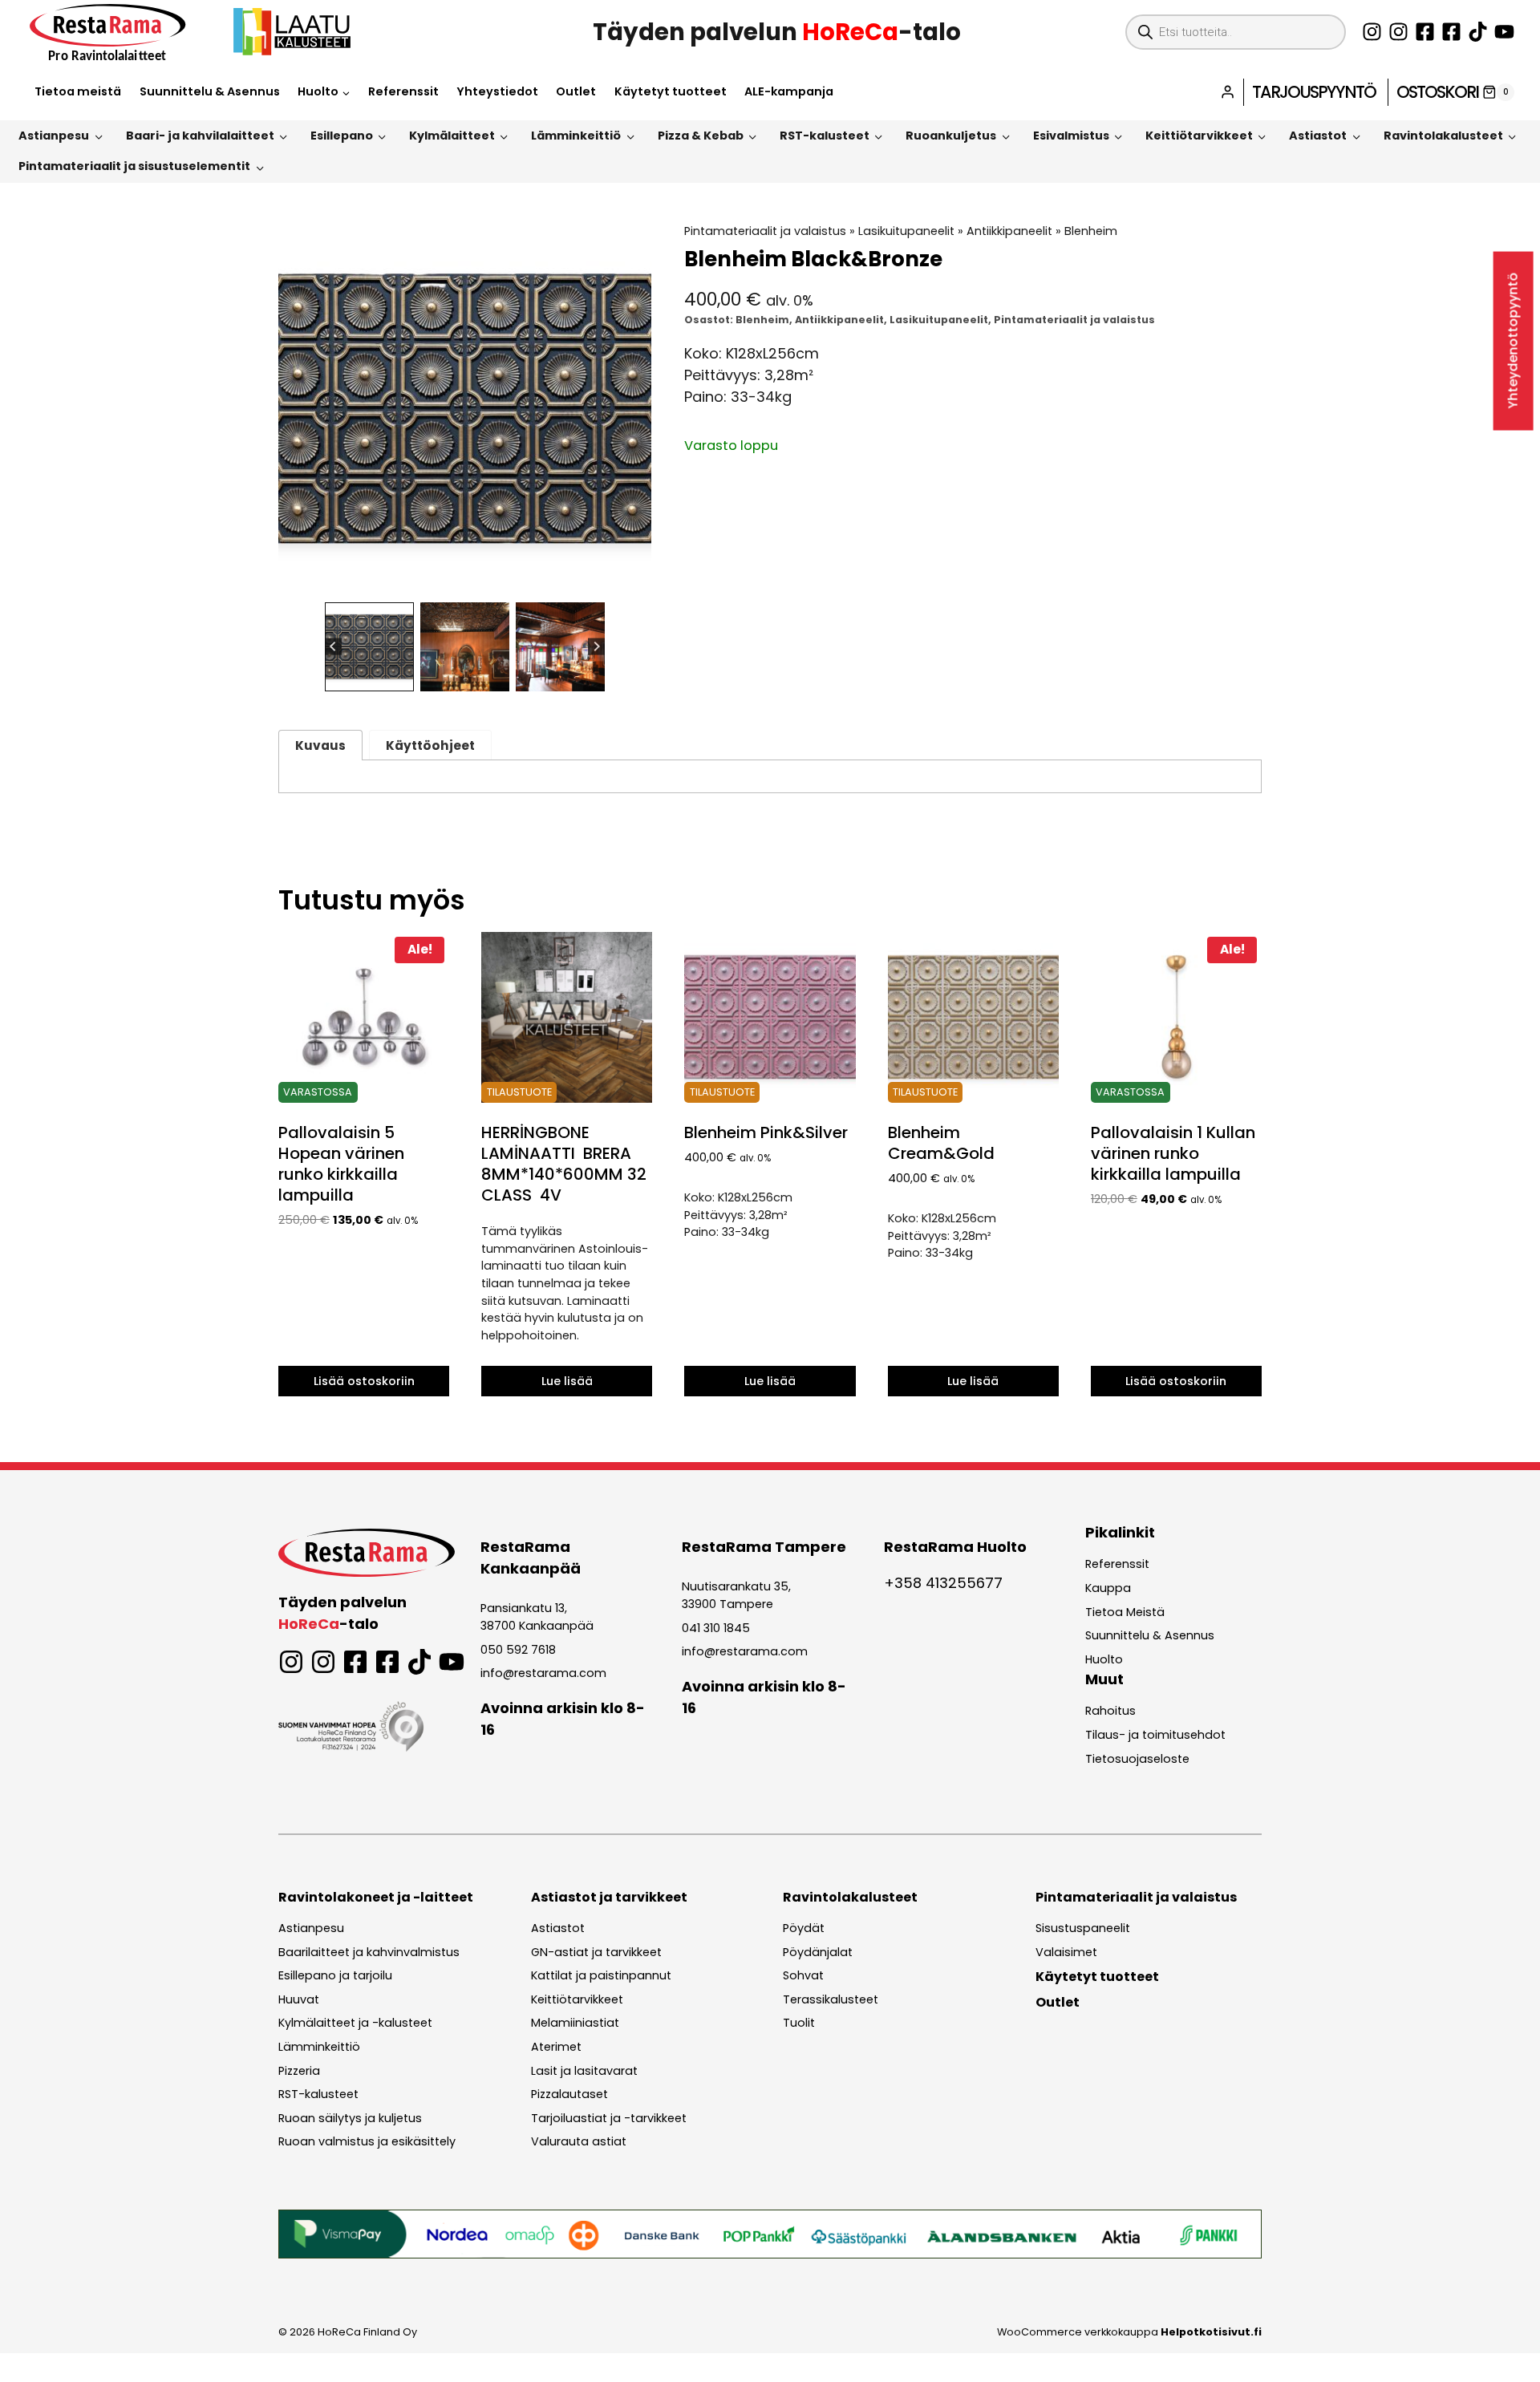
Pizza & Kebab (701, 136)
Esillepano (342, 136)
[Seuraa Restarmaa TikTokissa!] (1478, 32)
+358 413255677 (943, 1583)
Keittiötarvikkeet (1199, 136)
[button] (369, 647)
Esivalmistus (1071, 136)
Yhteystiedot (497, 91)
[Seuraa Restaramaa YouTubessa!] (1504, 32)
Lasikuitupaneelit (906, 231)
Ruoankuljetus (951, 136)
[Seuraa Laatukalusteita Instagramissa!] (1398, 32)
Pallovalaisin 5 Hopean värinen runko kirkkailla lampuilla (341, 1164)
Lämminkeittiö (576, 136)
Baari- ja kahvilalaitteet (200, 136)
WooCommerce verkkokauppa (1129, 2332)
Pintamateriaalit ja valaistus (765, 231)
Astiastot (1318, 136)
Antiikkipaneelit (1009, 231)
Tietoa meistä (78, 91)
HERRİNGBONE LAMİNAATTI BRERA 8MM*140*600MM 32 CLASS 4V (564, 1164)
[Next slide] (596, 647)
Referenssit (403, 91)
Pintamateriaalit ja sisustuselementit (134, 166)
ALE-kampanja (789, 91)
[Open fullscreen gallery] (635, 580)
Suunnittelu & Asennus (210, 91)
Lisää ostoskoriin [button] (364, 1381)
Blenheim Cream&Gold (941, 1143)
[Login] (1228, 92)
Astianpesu (54, 136)
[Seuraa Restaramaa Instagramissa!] (1372, 32)
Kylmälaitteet (452, 136)
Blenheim (1091, 231)
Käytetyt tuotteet (671, 91)
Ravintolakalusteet (1443, 136)
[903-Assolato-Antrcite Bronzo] (465, 409)
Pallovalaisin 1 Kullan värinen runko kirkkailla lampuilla (1173, 1153)
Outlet (576, 91)
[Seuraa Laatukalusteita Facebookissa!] (1451, 32)
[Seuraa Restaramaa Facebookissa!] (1425, 32)
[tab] (452, 579)
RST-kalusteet (825, 136)
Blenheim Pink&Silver (766, 1132)
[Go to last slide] (333, 647)
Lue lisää (567, 1381)
